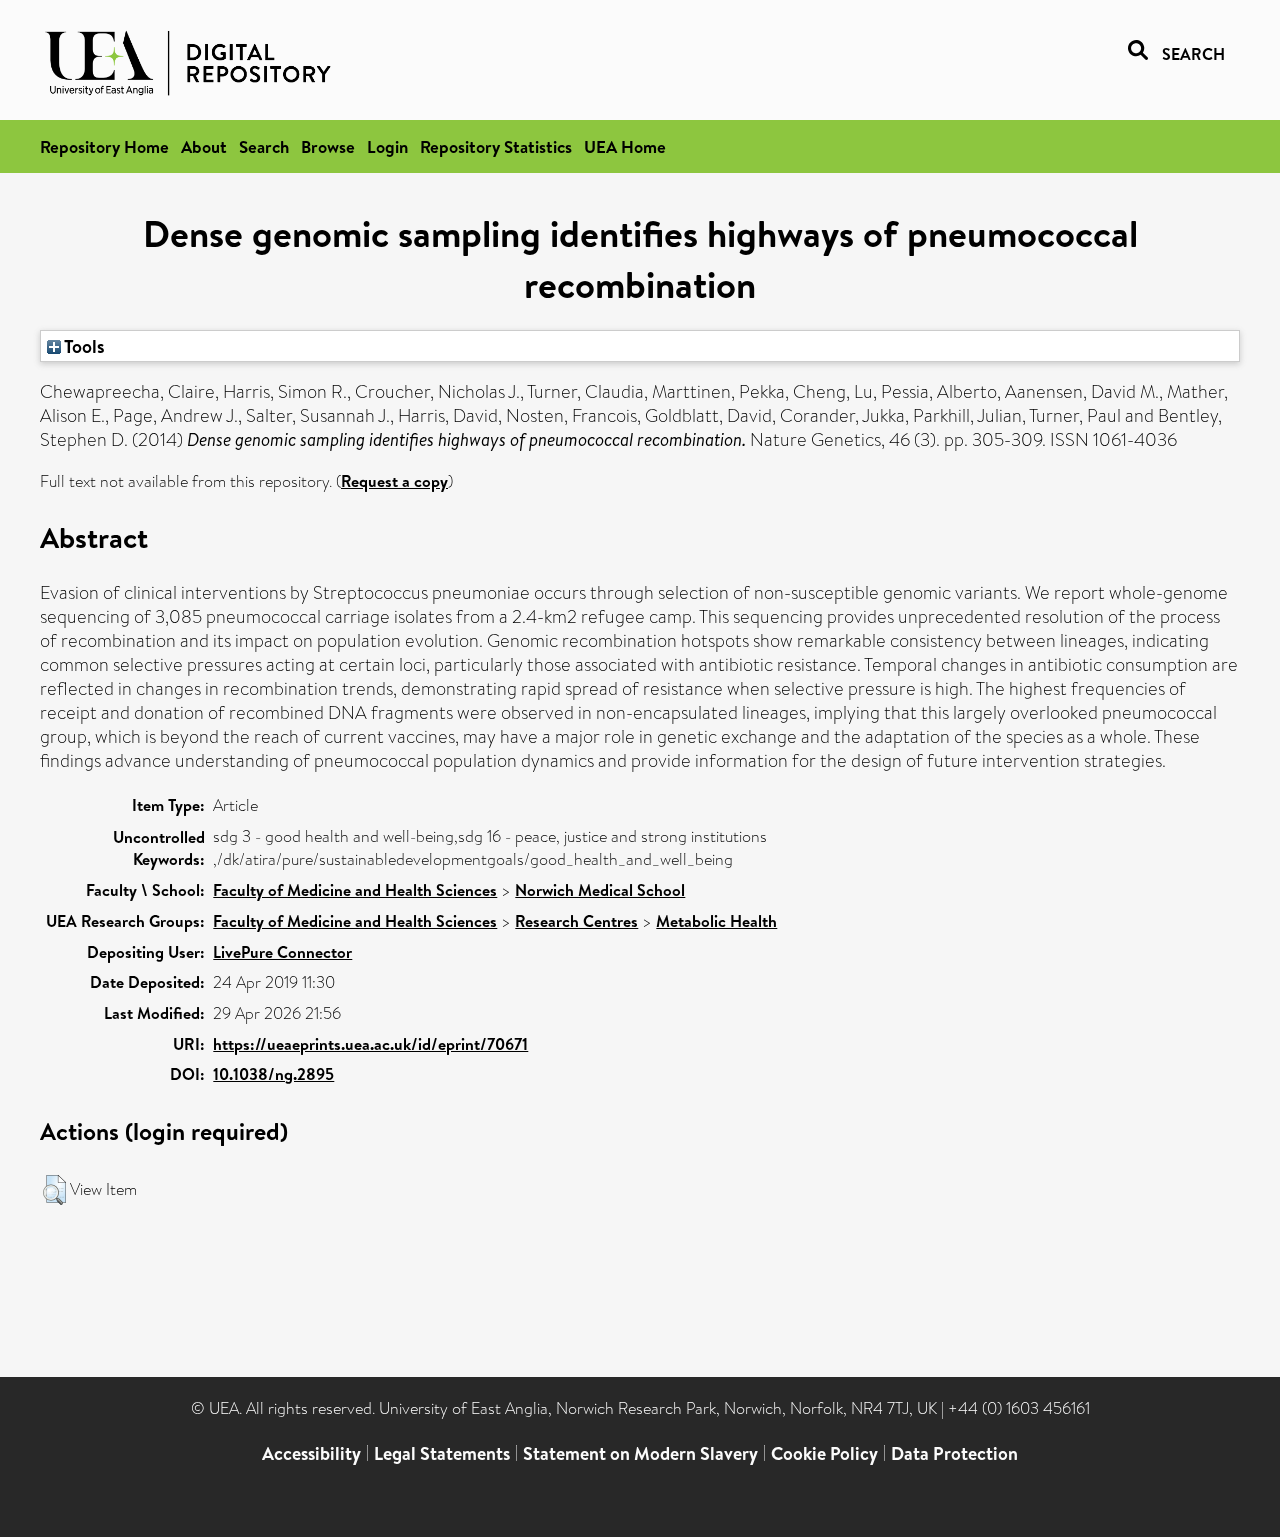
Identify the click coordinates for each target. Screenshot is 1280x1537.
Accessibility (311, 1453)
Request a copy (394, 481)
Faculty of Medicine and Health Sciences (355, 890)
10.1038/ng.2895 (273, 1074)
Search (264, 146)
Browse (328, 146)
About (204, 146)
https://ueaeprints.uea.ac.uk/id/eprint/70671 (370, 1044)
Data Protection (954, 1453)
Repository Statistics (496, 146)
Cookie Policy (824, 1453)
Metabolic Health (716, 921)
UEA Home (625, 146)
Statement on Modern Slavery (640, 1453)
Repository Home (104, 146)
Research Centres (576, 921)
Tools (83, 346)
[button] (54, 1190)
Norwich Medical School (600, 890)
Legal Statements (442, 1453)
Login (387, 146)
